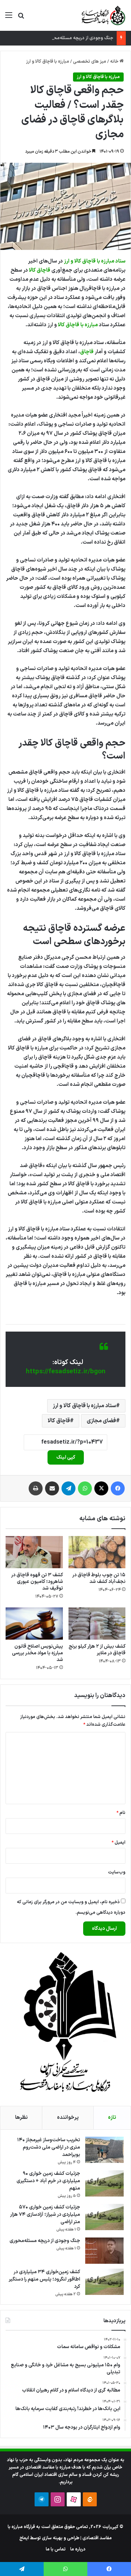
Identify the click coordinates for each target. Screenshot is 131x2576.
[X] (101, 1488)
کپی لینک (66, 1457)
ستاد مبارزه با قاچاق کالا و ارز (95, 261)
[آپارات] (74, 2499)
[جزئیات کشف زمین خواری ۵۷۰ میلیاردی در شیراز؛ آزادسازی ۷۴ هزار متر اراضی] (104, 2217)
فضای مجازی (101, 1421)
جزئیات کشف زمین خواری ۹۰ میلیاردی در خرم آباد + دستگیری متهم (48, 2181)
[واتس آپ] (85, 1488)
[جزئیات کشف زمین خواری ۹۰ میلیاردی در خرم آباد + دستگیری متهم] (104, 2183)
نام (121, 1813)
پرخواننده (68, 2118)
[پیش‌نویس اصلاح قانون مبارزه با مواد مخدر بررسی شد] (34, 1624)
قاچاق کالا (40, 270)
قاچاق (87, 352)
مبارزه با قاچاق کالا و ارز (48, 62)
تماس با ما (56, 2549)
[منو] (9, 18)
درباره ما (78, 2549)
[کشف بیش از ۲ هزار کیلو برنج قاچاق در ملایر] (97, 1624)
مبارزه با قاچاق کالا (78, 325)
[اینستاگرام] (58, 2499)
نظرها (21, 2118)
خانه (115, 62)
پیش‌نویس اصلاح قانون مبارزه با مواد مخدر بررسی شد (37, 1653)
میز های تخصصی (90, 62)
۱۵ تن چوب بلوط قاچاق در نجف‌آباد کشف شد (99, 1578)
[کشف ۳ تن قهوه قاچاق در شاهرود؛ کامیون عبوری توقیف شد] (34, 1552)
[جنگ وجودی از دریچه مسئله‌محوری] (104, 2251)
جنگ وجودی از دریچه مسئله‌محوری (80, 38)
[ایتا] (90, 2499)
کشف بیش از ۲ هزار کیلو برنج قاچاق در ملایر (97, 1650)
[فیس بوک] (118, 1488)
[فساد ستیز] (103, 15)
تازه (112, 2118)
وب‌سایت (117, 1872)
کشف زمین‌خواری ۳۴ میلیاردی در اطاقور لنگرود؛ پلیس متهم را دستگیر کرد (44, 2279)
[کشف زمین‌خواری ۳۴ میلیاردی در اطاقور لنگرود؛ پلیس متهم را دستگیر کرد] (104, 2282)
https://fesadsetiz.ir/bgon (66, 1372)
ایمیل (118, 1843)
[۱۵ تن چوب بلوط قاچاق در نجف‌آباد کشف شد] (97, 1552)
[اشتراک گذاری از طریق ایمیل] (52, 1488)
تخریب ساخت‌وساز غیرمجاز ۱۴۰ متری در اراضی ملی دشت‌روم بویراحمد (49, 2147)
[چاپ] (36, 1488)
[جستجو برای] (21, 18)
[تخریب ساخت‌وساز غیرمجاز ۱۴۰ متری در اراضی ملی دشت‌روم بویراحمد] (104, 2150)
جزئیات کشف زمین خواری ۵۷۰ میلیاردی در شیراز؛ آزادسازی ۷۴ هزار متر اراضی (45, 2215)
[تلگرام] (68, 1488)
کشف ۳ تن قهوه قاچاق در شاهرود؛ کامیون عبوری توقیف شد (37, 1582)
